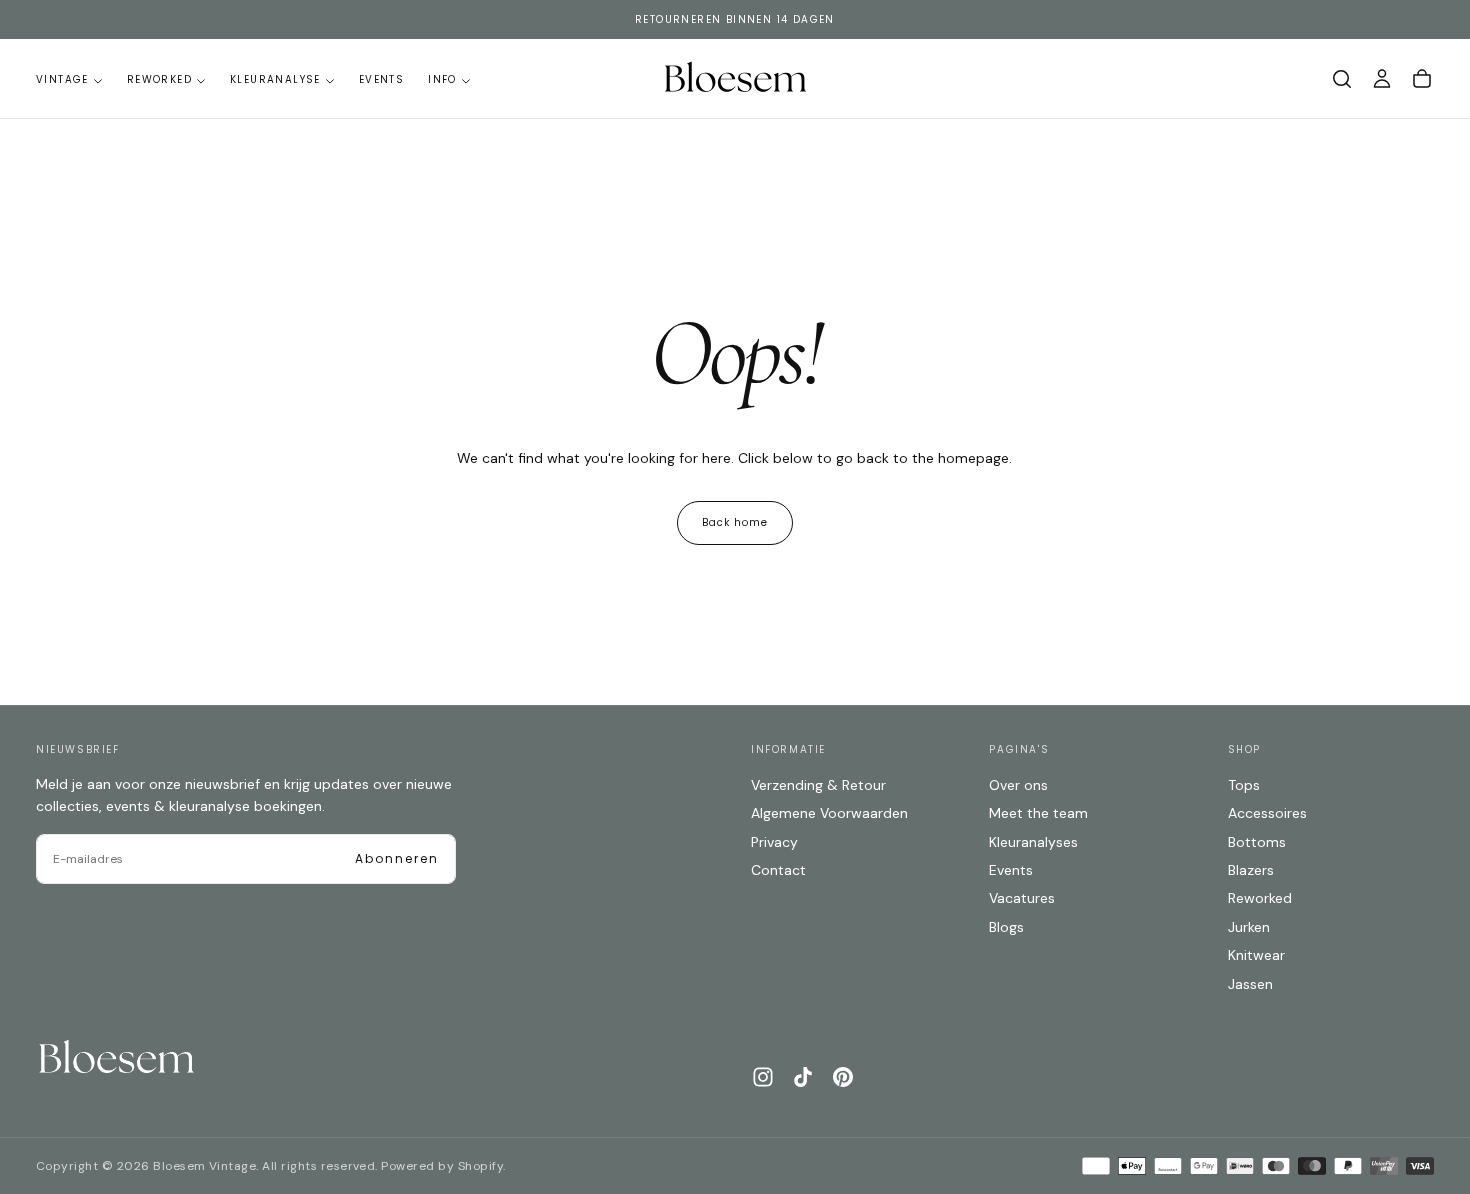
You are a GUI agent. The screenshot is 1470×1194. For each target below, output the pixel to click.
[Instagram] (763, 1077)
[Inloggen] (1382, 79)
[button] (1342, 79)
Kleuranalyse (275, 79)
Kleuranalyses (1033, 842)
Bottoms (1257, 842)
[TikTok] (803, 1077)
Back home (735, 522)
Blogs (1006, 927)
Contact (778, 870)
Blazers (1251, 870)
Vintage (62, 79)
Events (381, 79)
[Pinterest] (843, 1077)
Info (442, 79)
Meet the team (1038, 813)
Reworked (159, 79)
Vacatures (1022, 898)
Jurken (1249, 927)
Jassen (1250, 984)
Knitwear (1256, 955)
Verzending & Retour (818, 785)
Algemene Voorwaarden (829, 813)
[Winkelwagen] (1422, 79)
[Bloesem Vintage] (116, 1058)
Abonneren (397, 858)
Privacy (774, 842)
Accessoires (1267, 813)
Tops (1244, 785)
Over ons (1018, 785)
